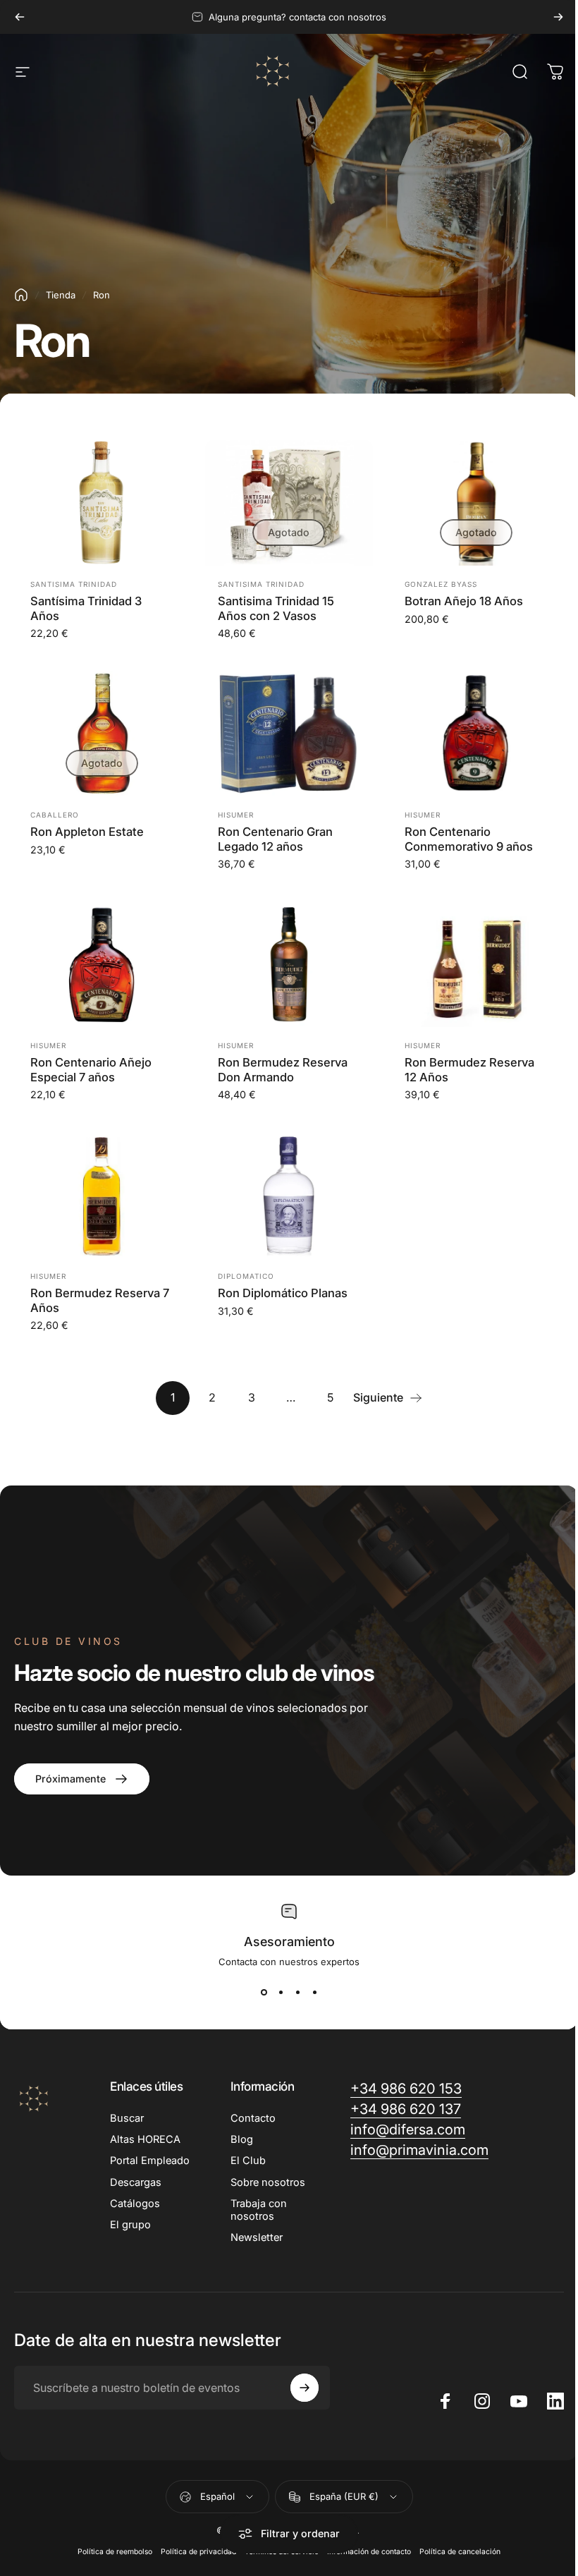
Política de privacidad (198, 2552)
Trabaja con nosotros (259, 2210)
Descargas (136, 2182)
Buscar (127, 2118)
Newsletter (257, 2237)
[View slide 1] (264, 1993)
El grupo (130, 2225)
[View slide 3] (297, 1993)
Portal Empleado (150, 2161)
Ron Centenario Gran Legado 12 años (275, 839)
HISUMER (236, 815)
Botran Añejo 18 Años (464, 601)
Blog (242, 2139)
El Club (248, 2161)
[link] (82, 1779)
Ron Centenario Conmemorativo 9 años (469, 839)
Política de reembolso (115, 2552)
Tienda (61, 295)
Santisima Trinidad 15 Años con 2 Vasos (276, 608)
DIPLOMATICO (246, 1276)
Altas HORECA (145, 2139)
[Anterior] (20, 17)
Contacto (253, 2118)
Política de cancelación (460, 2552)
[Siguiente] (558, 17)
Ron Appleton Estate (87, 832)
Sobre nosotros (268, 2182)
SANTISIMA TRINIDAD (74, 584)
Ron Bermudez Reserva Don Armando (283, 1070)
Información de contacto (369, 2552)
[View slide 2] (281, 1993)
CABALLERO (55, 815)
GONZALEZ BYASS (441, 584)
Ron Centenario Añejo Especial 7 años (91, 1070)
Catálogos (135, 2204)
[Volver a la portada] (21, 295)
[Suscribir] (305, 2388)
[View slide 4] (314, 1993)
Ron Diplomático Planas (283, 1293)
